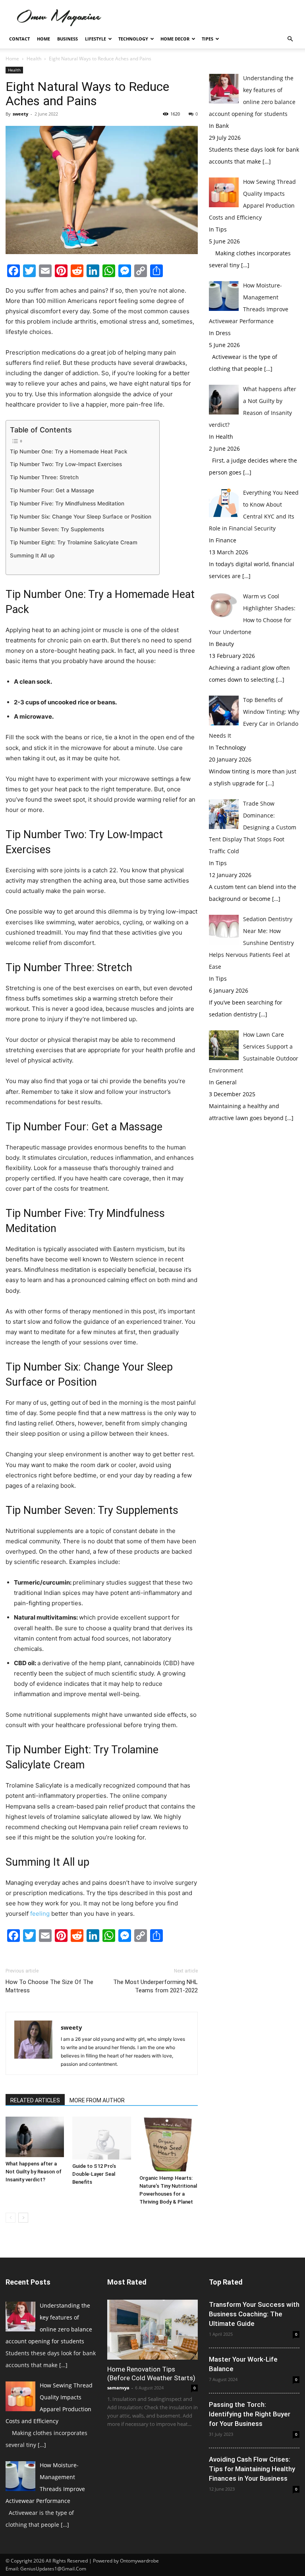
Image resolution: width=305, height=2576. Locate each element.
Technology (133, 39)
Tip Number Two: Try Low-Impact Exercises (66, 464)
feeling (40, 1914)
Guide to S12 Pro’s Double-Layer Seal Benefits (94, 2174)
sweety (20, 114)
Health (34, 59)
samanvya (118, 2388)
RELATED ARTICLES (35, 2100)
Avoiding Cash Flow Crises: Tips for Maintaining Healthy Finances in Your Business (252, 2469)
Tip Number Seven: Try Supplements (57, 529)
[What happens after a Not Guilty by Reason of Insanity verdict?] (35, 2137)
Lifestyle (96, 39)
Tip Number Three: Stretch (44, 477)
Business (68, 39)
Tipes (208, 39)
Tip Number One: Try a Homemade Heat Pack (69, 451)
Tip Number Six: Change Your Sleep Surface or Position (81, 517)
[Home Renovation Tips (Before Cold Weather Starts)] (152, 2330)
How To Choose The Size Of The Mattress (49, 1986)
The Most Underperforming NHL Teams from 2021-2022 (155, 1986)
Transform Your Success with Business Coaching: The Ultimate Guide (254, 2314)
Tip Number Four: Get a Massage (52, 490)
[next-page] (23, 2218)
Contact (19, 39)
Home (43, 39)
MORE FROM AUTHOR (97, 2100)
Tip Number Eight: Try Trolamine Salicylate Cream (74, 542)
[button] (290, 39)
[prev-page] (11, 2218)
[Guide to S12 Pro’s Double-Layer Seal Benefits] (101, 2138)
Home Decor (175, 39)
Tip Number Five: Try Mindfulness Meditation (67, 503)
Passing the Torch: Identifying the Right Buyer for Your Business (250, 2414)
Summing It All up (32, 555)
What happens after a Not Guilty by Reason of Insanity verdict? (34, 2172)
